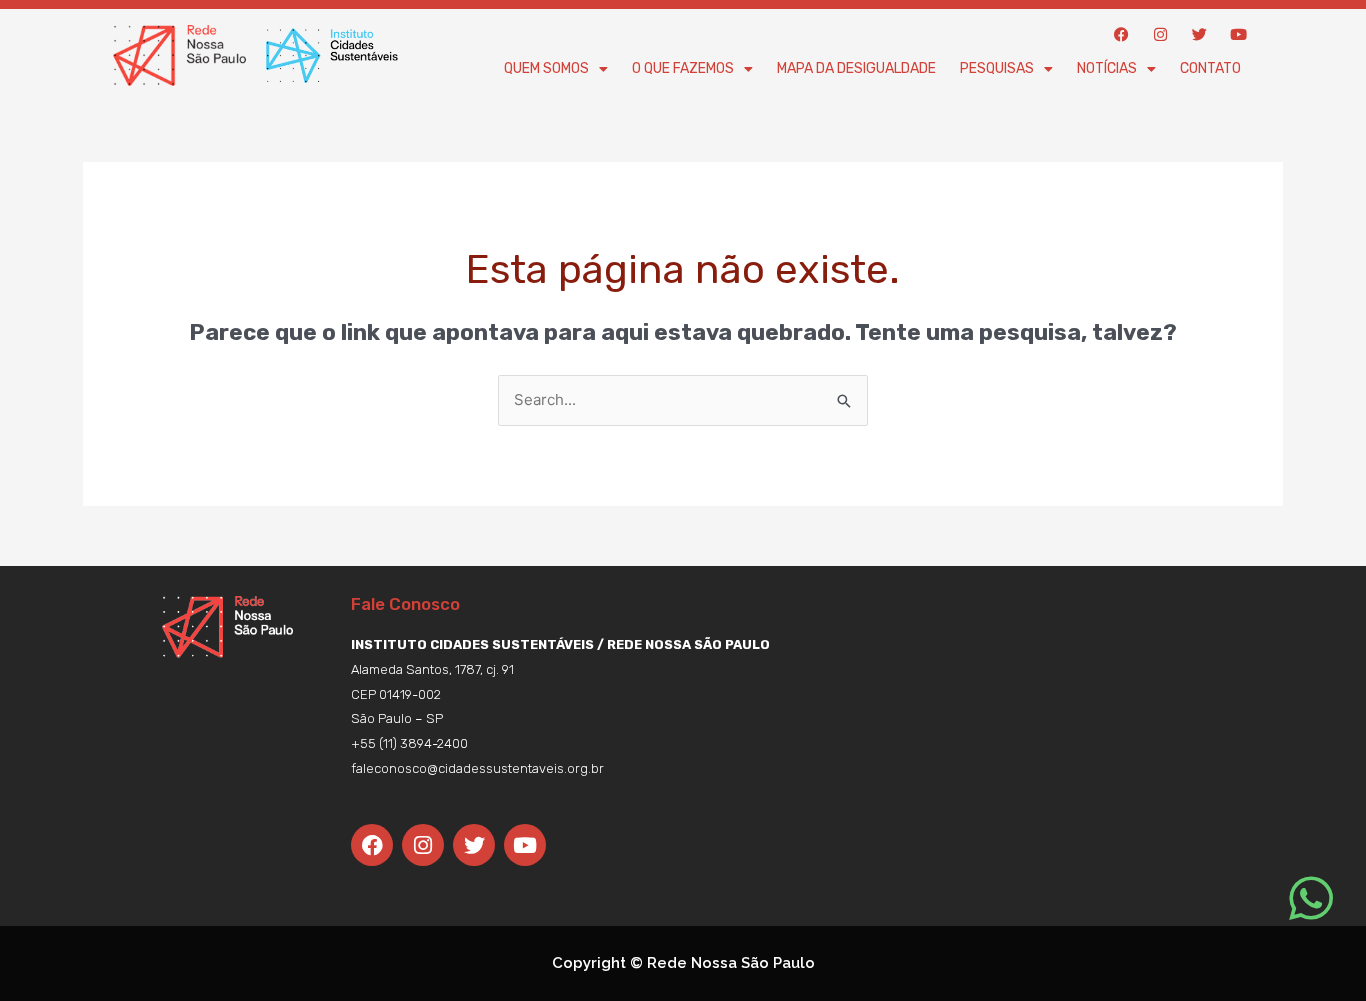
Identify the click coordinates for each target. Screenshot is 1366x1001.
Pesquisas (997, 68)
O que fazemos (683, 68)
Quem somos (546, 68)
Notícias (1107, 68)
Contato (1210, 68)
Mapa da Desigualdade (856, 68)
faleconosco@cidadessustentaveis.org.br (477, 768)
